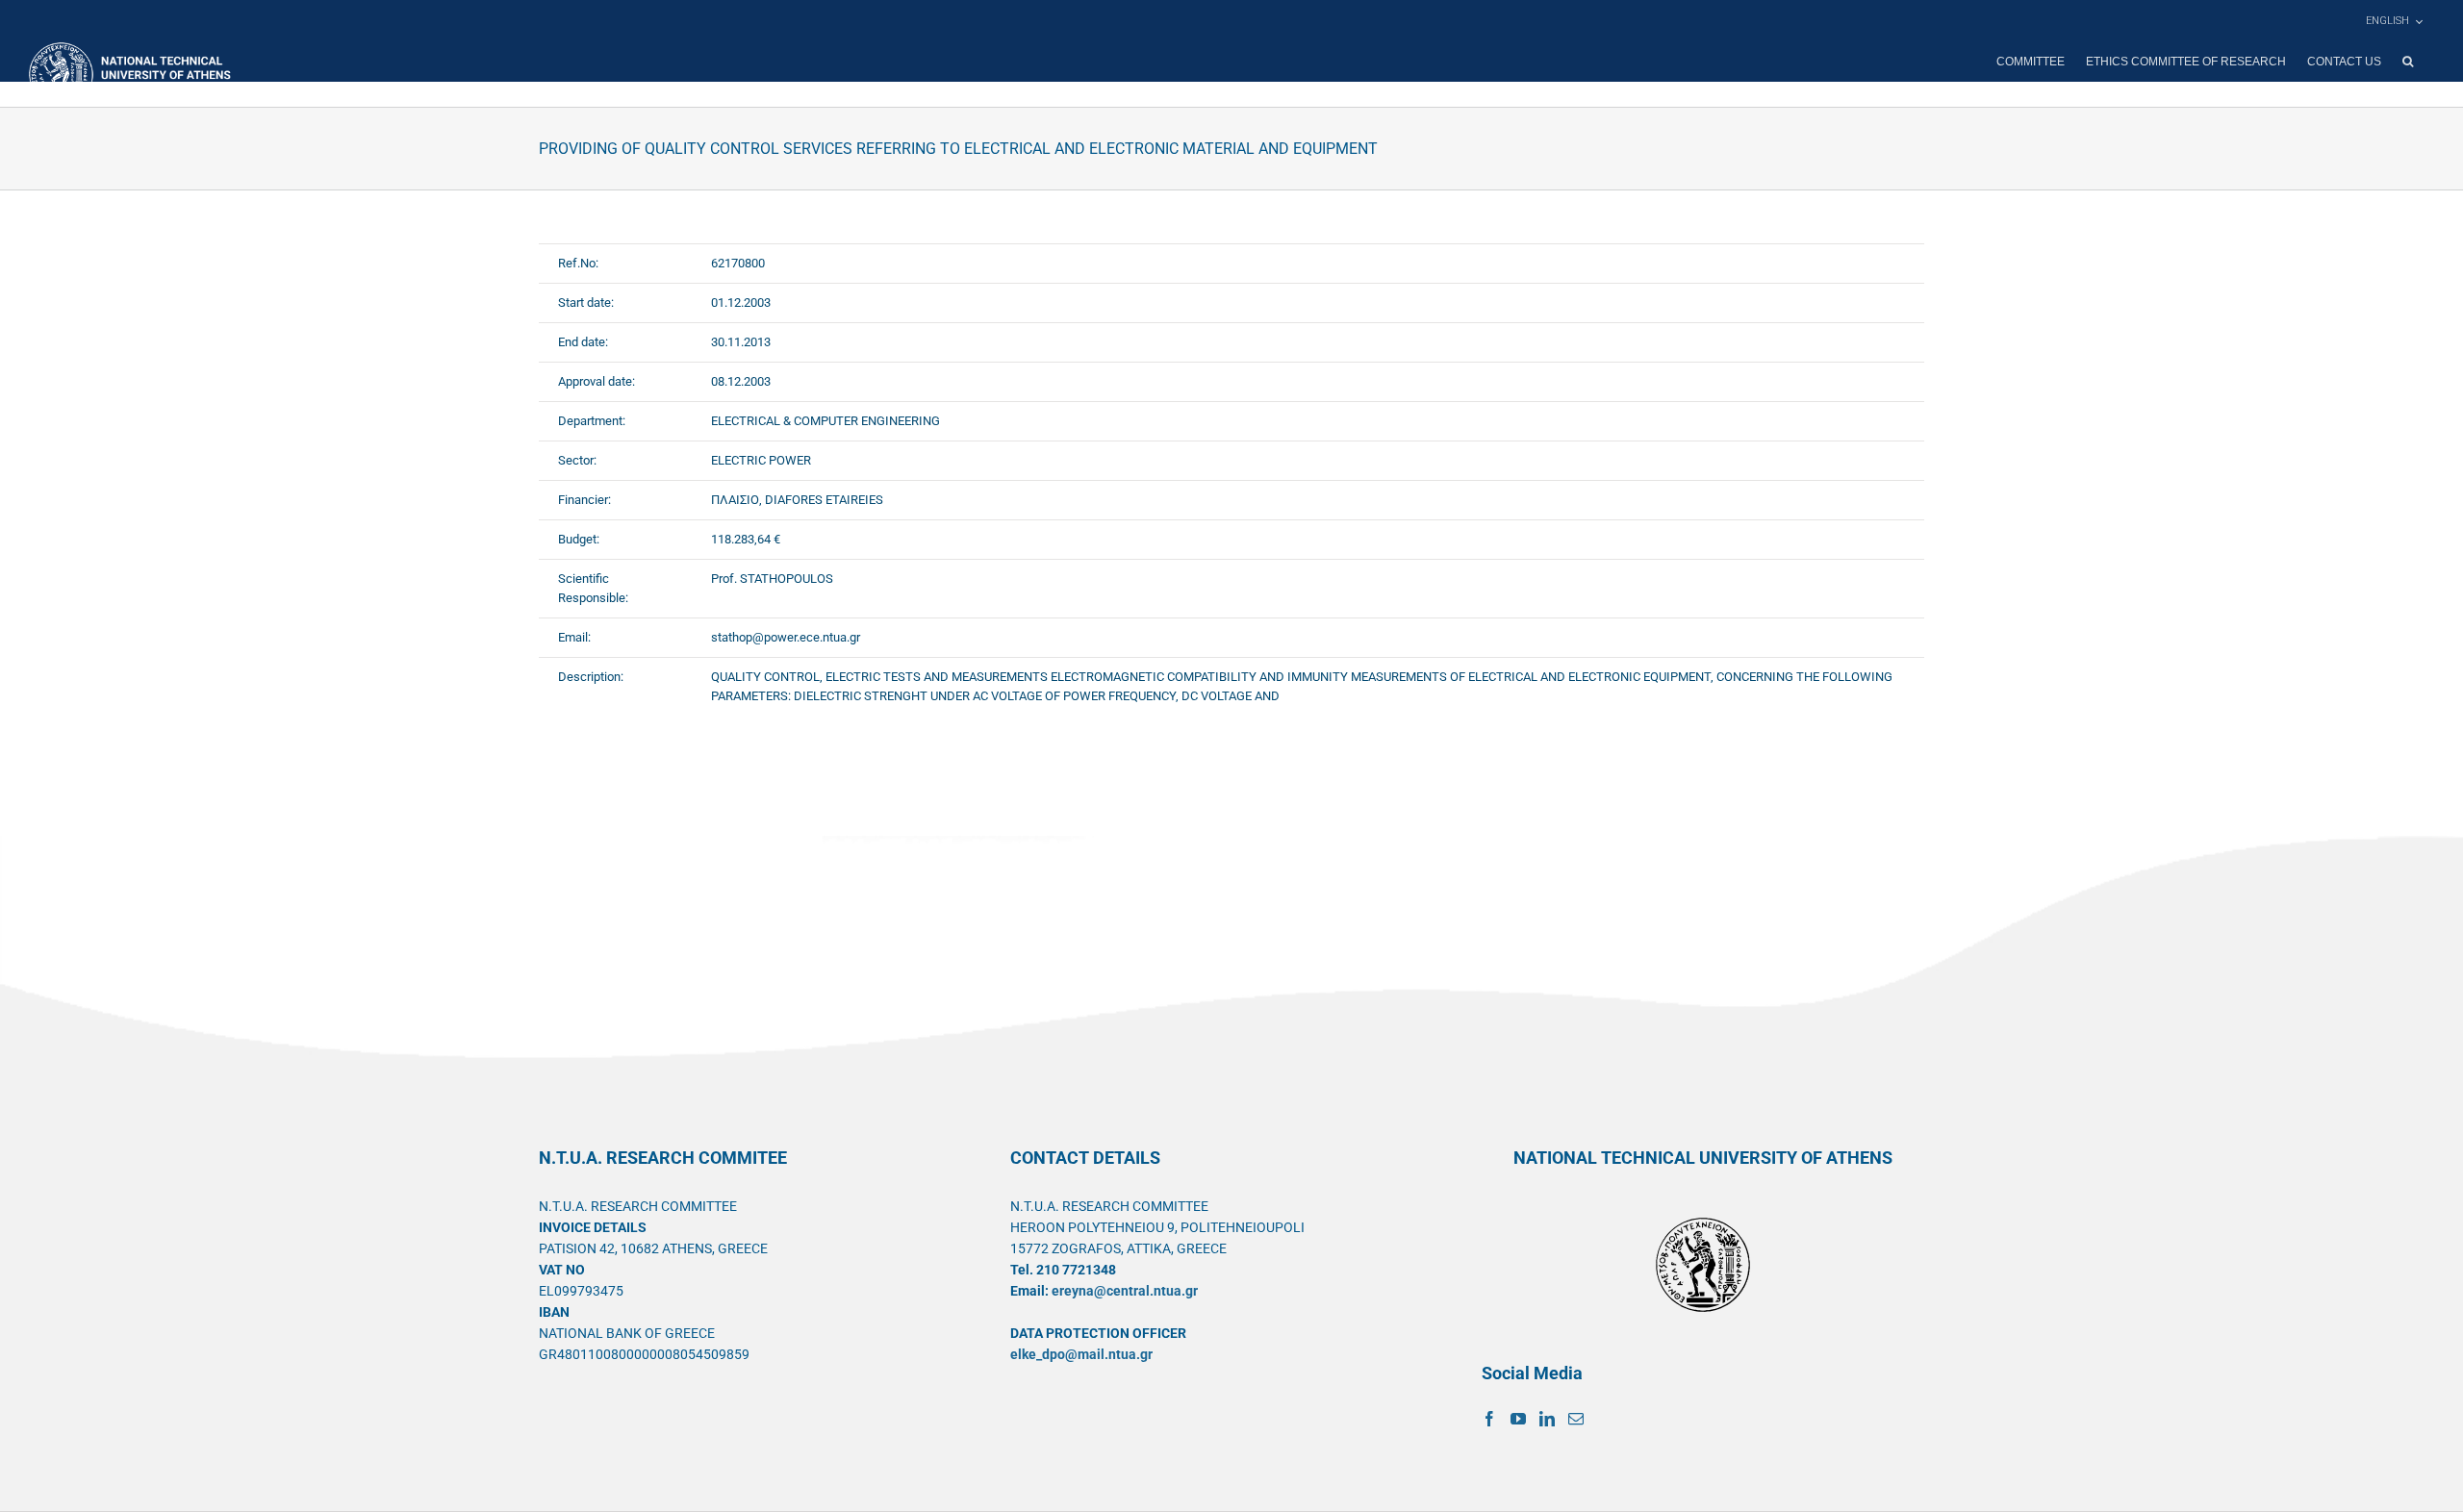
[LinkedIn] (1547, 1419)
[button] (2408, 62)
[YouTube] (1518, 1419)
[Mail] (1576, 1419)
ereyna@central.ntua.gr (1125, 1291)
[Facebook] (1489, 1419)
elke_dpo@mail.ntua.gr (1081, 1354)
